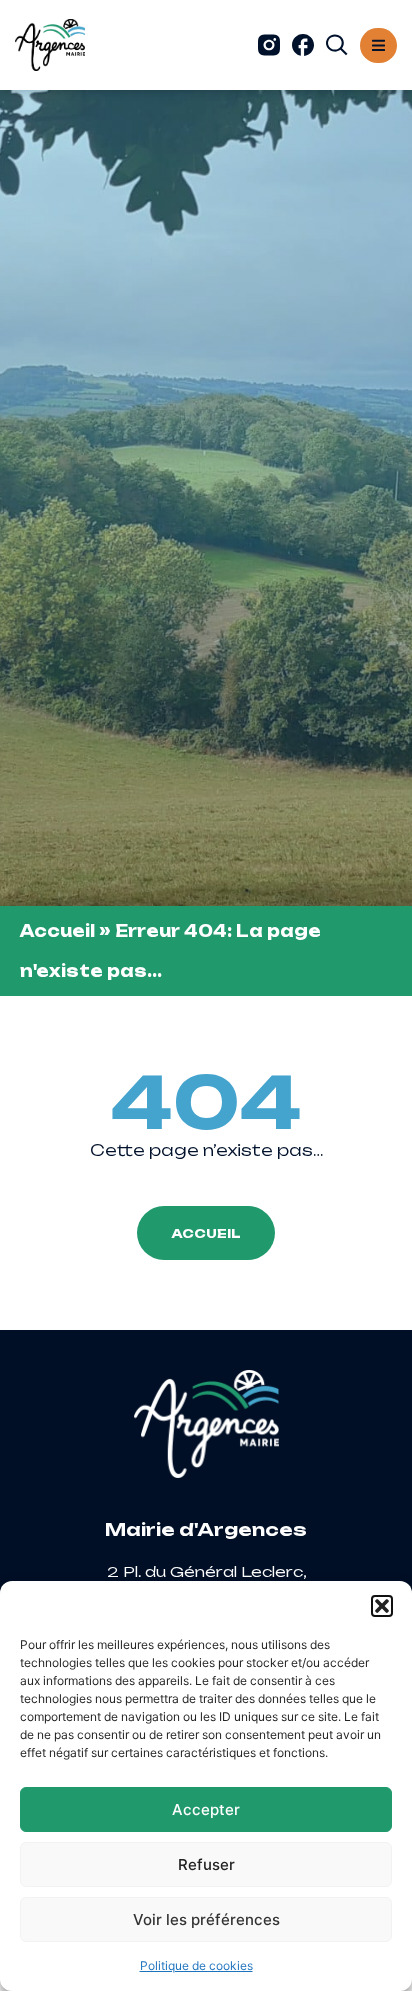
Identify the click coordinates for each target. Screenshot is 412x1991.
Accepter (206, 1809)
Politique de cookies (196, 1965)
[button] (382, 1606)
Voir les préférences (206, 1919)
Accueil (57, 931)
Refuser (206, 1864)
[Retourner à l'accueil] (50, 45)
